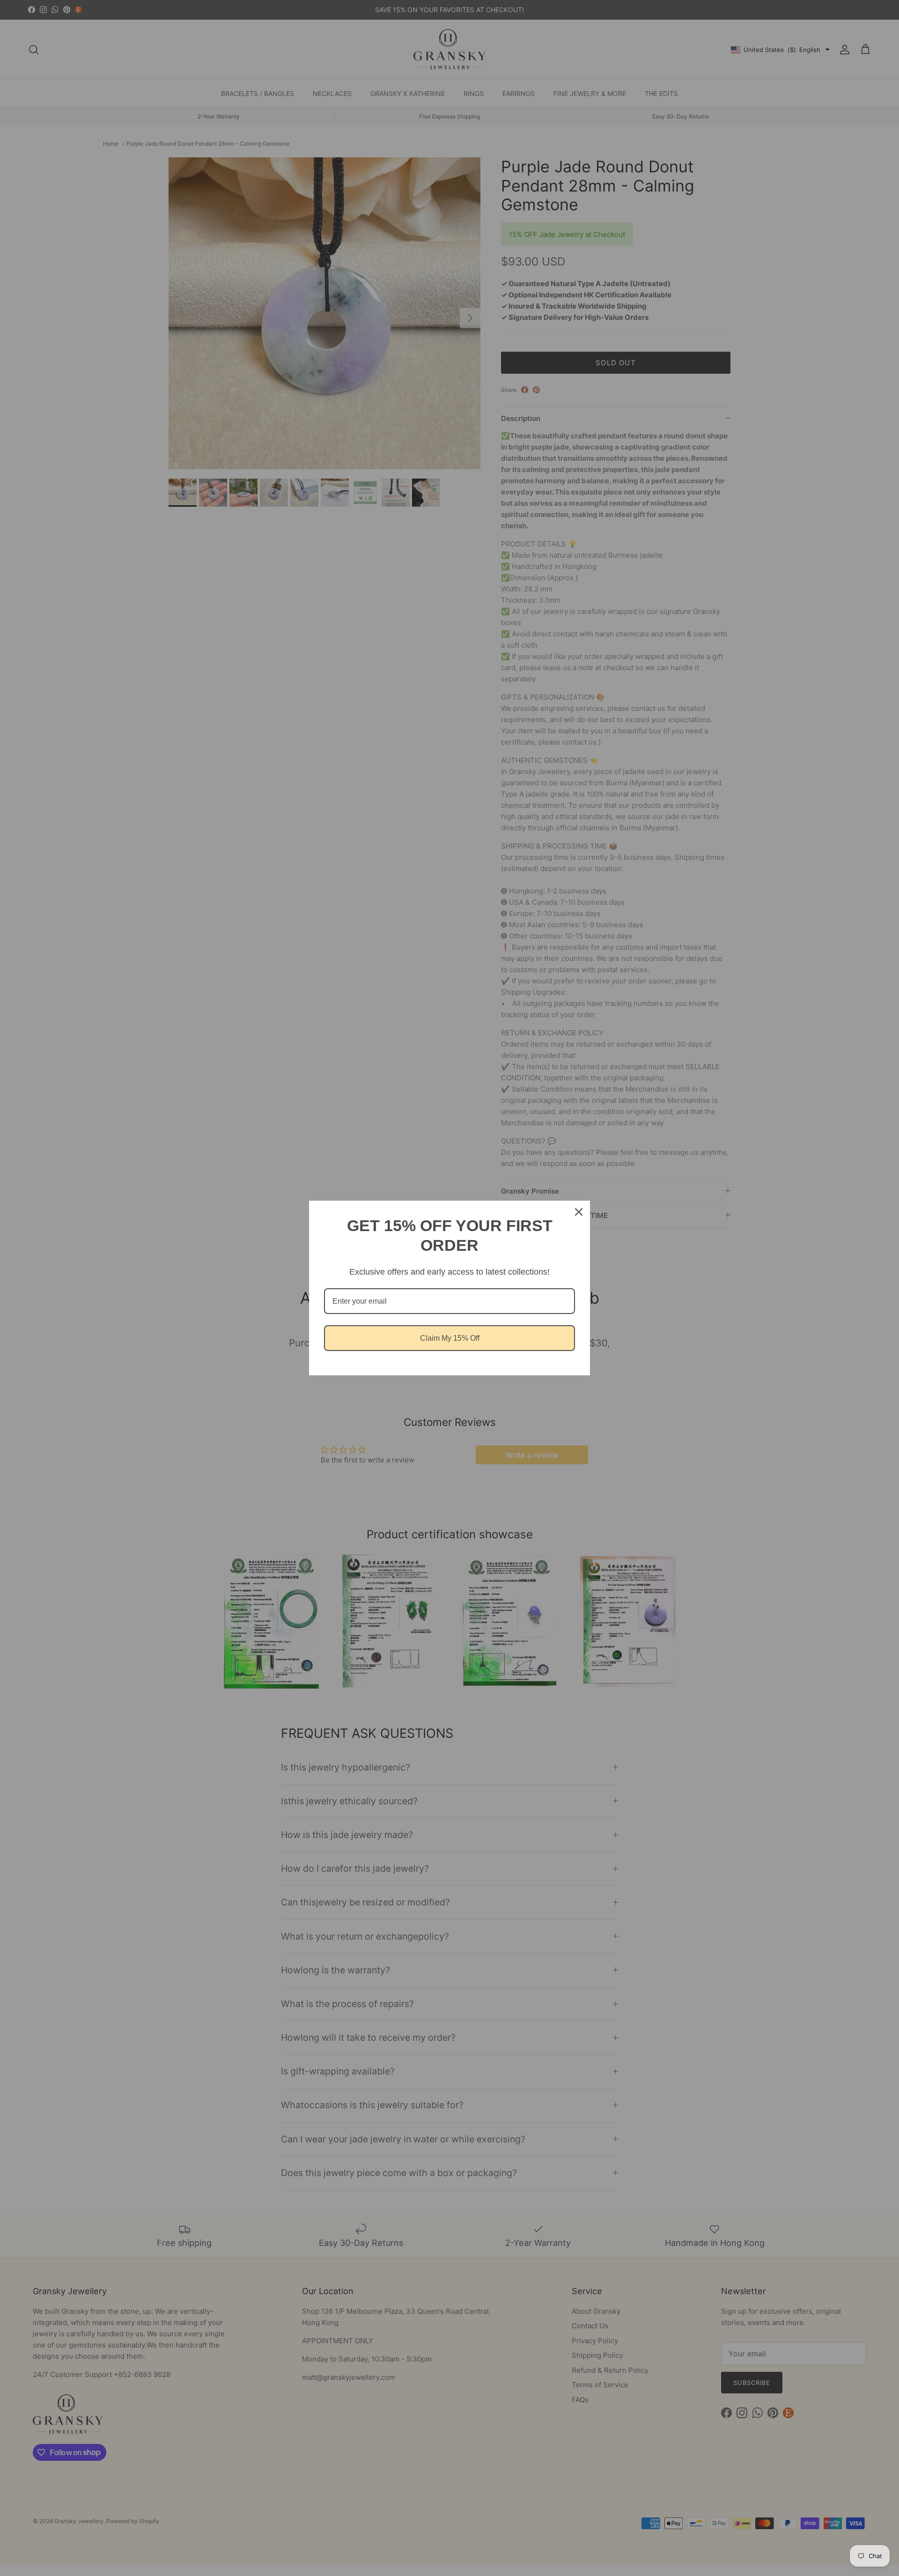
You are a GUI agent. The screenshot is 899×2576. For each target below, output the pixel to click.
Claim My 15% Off (450, 1338)
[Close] (579, 1212)
